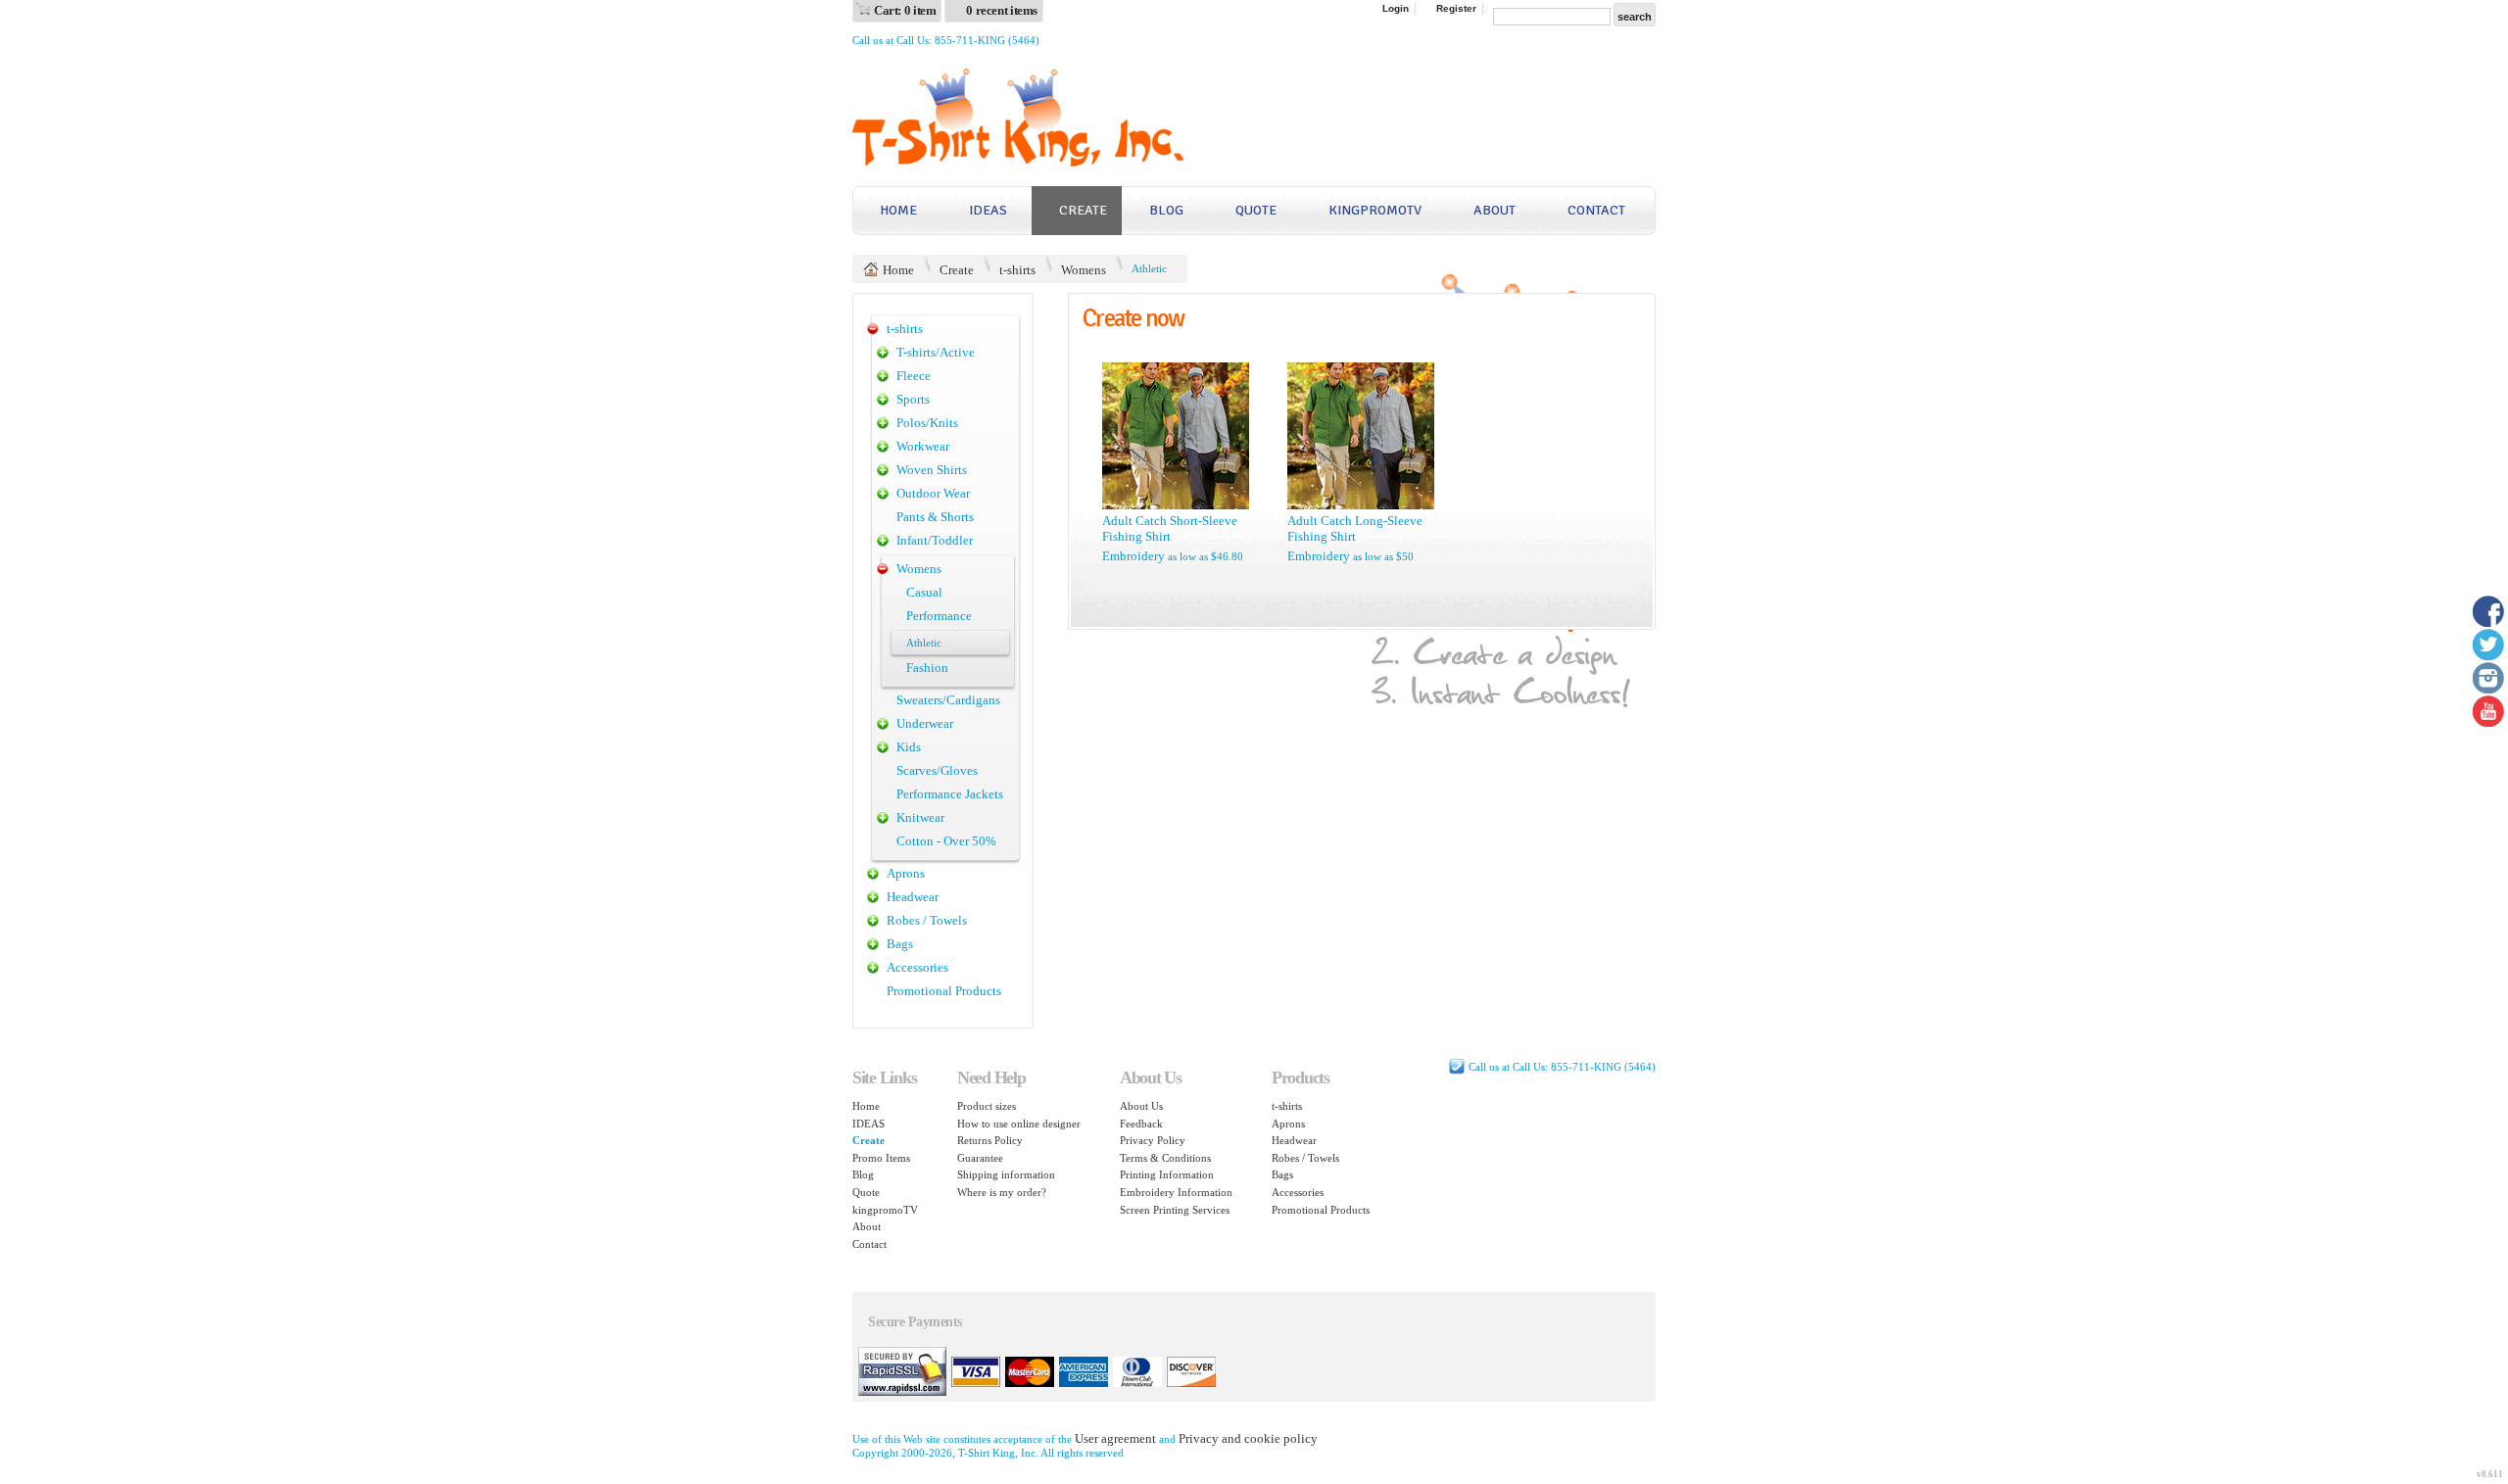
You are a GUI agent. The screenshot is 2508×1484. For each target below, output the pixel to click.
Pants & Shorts (935, 517)
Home (898, 210)
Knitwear (920, 817)
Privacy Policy (1153, 1140)
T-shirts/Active (936, 352)
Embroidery (1133, 556)
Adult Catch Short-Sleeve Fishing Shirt (1170, 528)
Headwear (913, 897)
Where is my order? (1002, 1192)
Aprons (906, 873)
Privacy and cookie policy (1248, 1438)
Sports (913, 399)
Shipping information (1006, 1174)
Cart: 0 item (905, 10)
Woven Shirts (932, 470)
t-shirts (1017, 270)
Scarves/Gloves (937, 770)
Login (1396, 8)
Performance (939, 616)
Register (1456, 8)
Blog (1166, 210)
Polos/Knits (927, 423)
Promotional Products (944, 991)
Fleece (914, 376)
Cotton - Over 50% (946, 841)
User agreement (1115, 1438)
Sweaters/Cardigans (948, 700)
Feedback (1141, 1124)
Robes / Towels (927, 920)
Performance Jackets (950, 794)
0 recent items (1002, 10)
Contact (1596, 210)
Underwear (925, 723)
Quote (1256, 210)
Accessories (917, 967)
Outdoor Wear (933, 493)
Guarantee (980, 1158)
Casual (924, 592)
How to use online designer (1019, 1124)
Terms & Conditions (1165, 1158)
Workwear (923, 446)
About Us (1141, 1106)
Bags (900, 944)
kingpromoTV (1375, 210)
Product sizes (987, 1106)
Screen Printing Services (1175, 1210)
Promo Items (881, 1158)
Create (1083, 210)
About (1495, 210)
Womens (1084, 270)
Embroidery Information (1176, 1192)
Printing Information (1167, 1174)
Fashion (927, 668)
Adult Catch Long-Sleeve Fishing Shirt (1355, 528)
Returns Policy (990, 1140)
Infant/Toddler (935, 540)
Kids (909, 747)
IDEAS (988, 210)
